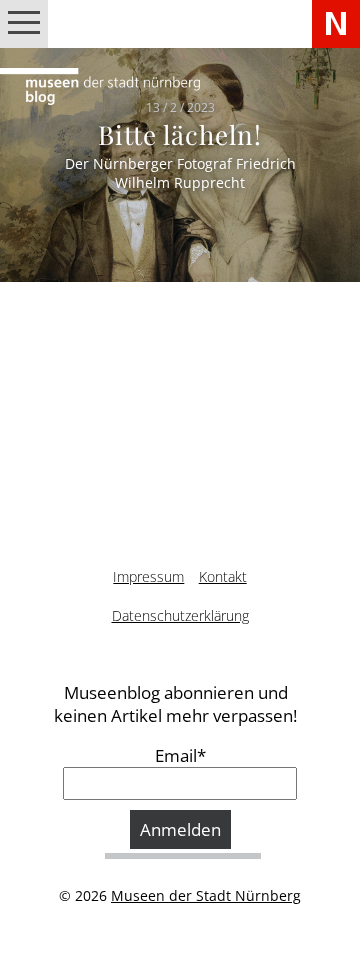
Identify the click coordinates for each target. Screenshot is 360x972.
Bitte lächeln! (180, 134)
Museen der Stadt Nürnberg (206, 895)
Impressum (148, 576)
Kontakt (223, 576)
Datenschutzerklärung (180, 615)
